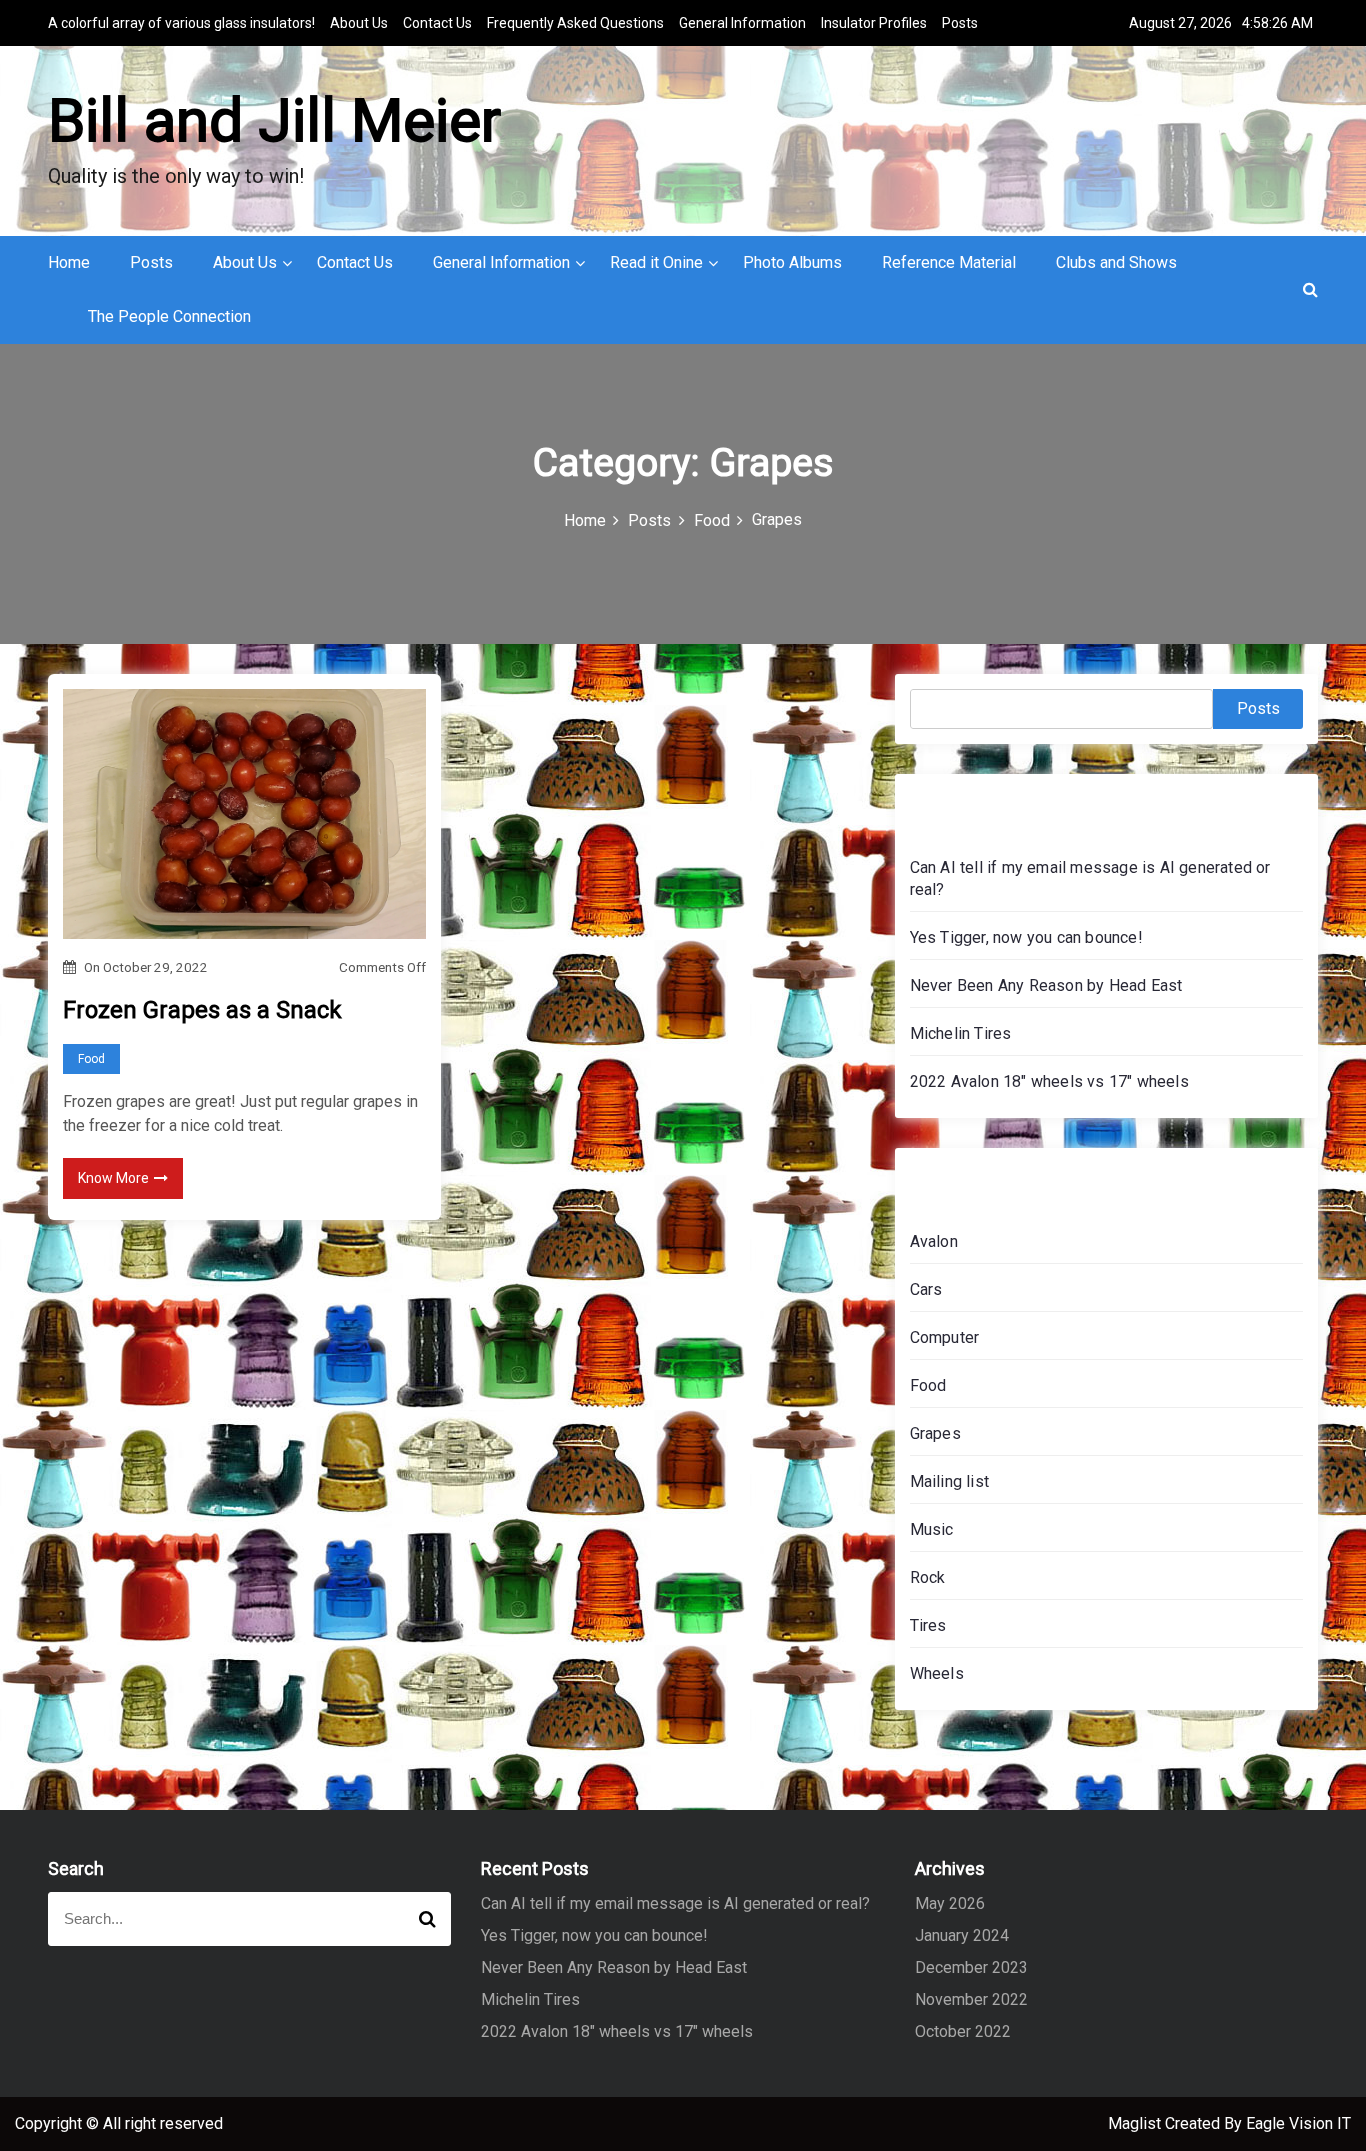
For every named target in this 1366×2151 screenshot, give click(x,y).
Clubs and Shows (1116, 262)
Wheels (937, 1673)
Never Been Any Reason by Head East (1046, 985)
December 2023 (971, 1967)
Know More (113, 1178)
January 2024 (962, 1935)
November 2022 (971, 1999)
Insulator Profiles (874, 23)
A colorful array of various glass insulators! (181, 23)
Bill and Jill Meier (274, 120)
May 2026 (950, 1903)
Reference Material (949, 262)
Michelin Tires (961, 1033)
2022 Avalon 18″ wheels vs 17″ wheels (1049, 1081)
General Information (742, 23)
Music (932, 1529)
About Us (359, 23)
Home (69, 262)
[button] (1310, 289)
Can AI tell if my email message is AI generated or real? (675, 1903)
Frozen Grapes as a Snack (202, 1010)
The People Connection (169, 316)
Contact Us (437, 23)
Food (91, 1059)
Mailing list (949, 1481)
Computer (945, 1337)
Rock (928, 1577)
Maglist (1136, 2123)
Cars (926, 1289)
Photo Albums (792, 262)
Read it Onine (656, 262)
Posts (960, 23)
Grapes (935, 1433)
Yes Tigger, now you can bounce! (1026, 937)
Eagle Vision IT (1298, 2123)
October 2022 (963, 2031)
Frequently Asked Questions (575, 23)
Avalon (934, 1241)
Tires (928, 1625)
